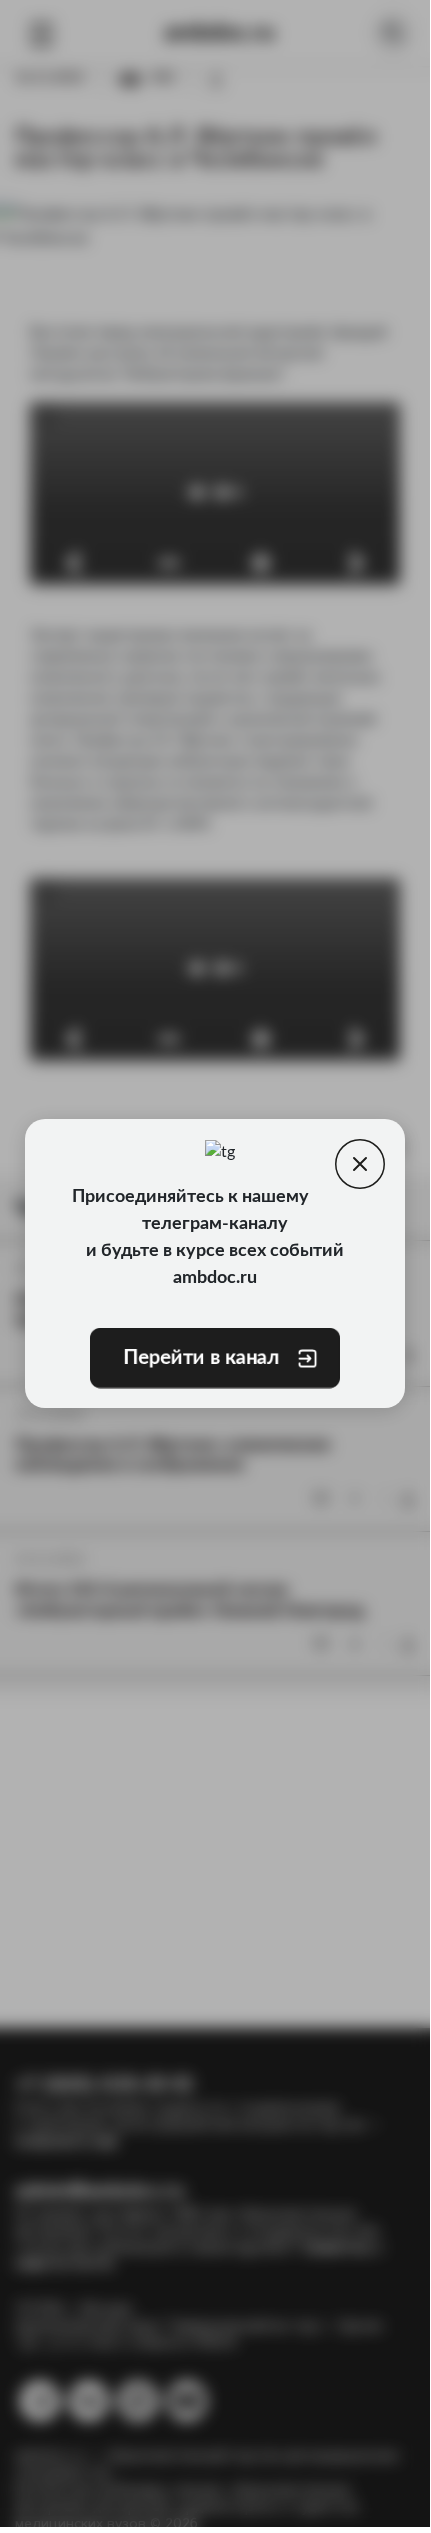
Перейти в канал (199, 1358)
